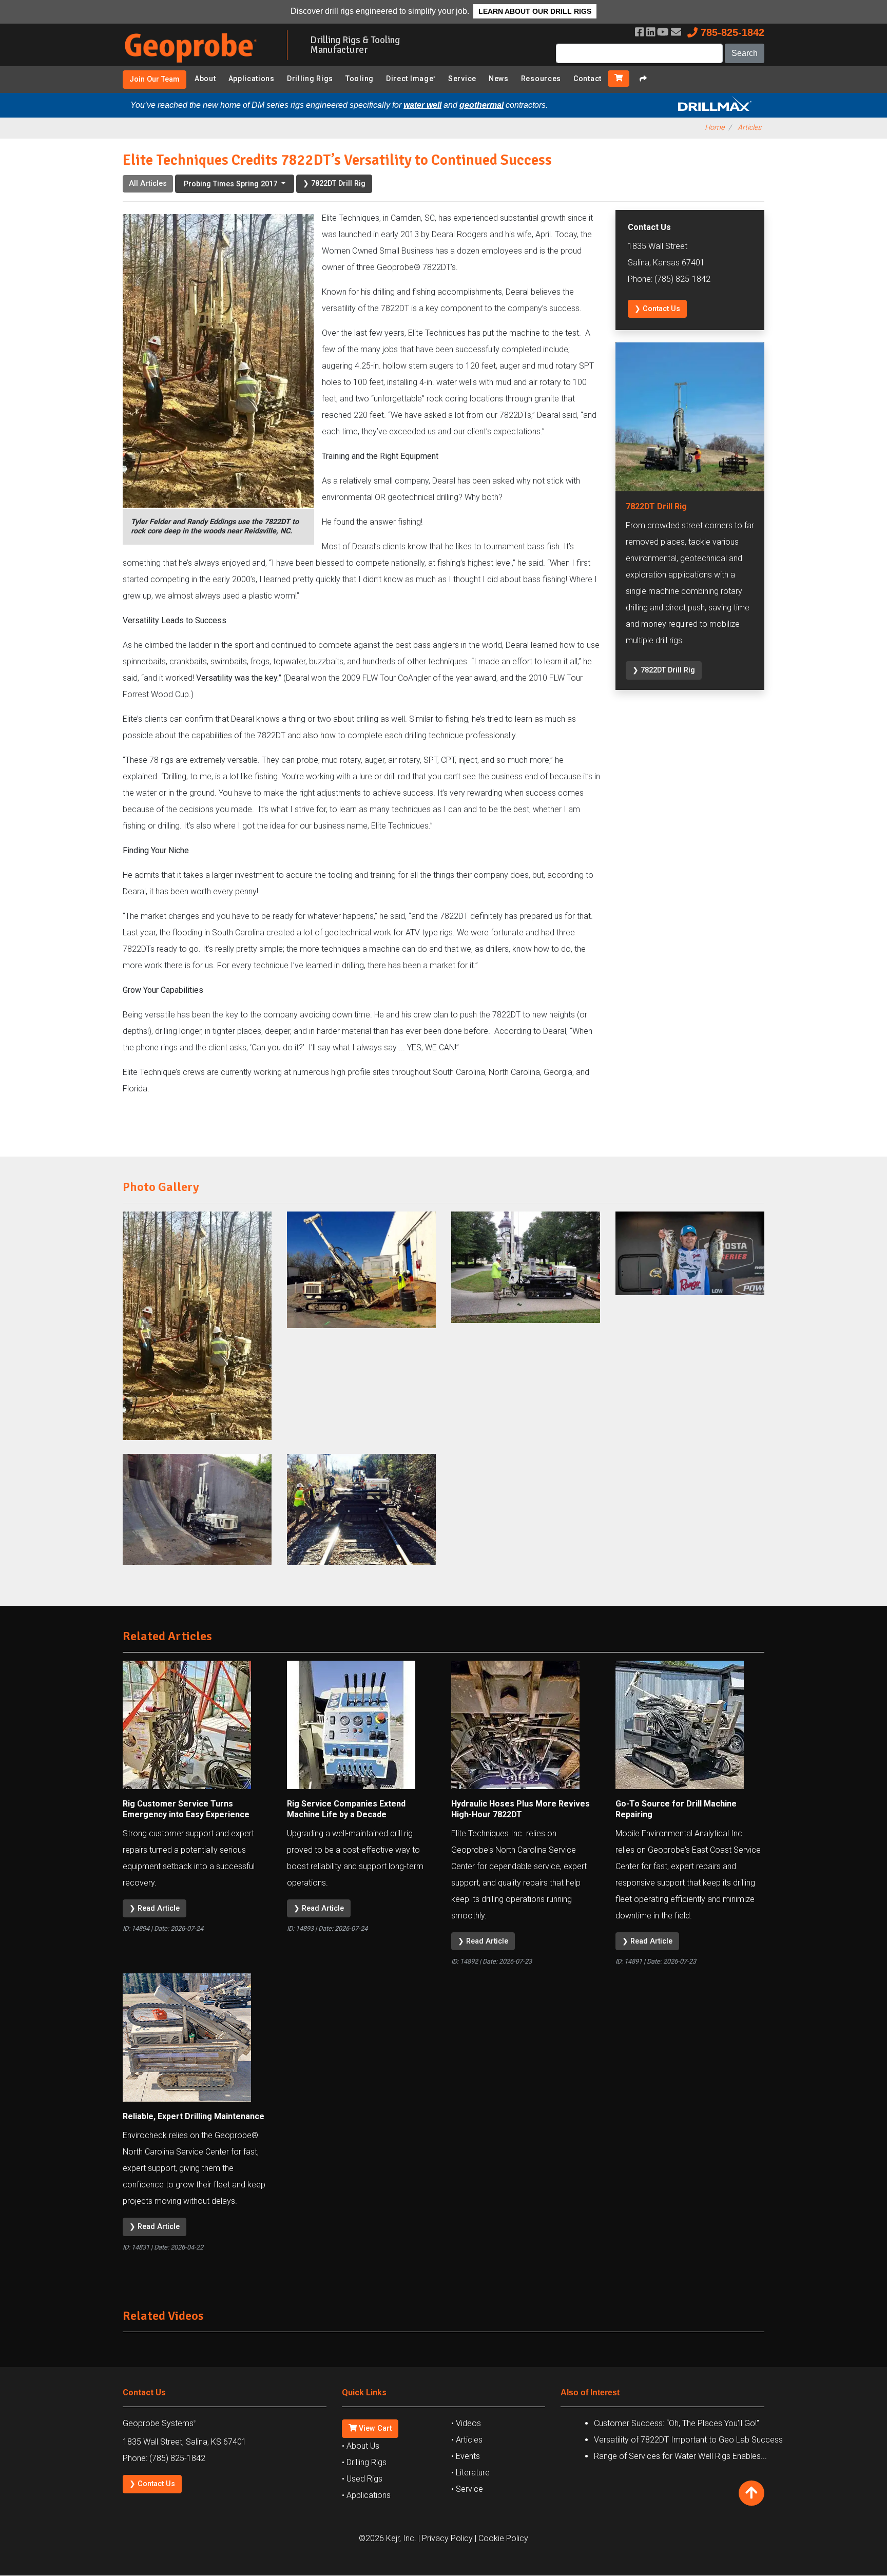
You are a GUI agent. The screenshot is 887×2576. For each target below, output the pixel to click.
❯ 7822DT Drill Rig (334, 184)
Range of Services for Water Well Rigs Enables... (680, 2456)
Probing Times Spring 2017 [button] (232, 184)
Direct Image (411, 79)
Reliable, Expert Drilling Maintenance (194, 2116)
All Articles (148, 184)
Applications (252, 79)
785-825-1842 (731, 32)
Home (715, 128)
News (499, 79)
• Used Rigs (362, 2479)
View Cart (374, 2428)
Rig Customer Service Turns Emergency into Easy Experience (186, 1809)
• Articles (467, 2440)
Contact (587, 79)
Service (462, 79)
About (205, 79)
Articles (749, 128)
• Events (466, 2456)
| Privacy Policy (446, 2538)
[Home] (197, 64)
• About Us (361, 2446)
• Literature (470, 2473)
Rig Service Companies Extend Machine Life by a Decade (346, 1809)
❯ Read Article (155, 1908)
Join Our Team (155, 79)
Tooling (360, 79)
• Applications (366, 2495)
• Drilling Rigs (364, 2462)
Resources (541, 79)
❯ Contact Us (657, 309)
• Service (467, 2489)
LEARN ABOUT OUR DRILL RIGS (535, 11)
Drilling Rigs (310, 79)
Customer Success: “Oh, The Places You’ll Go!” (677, 2423)
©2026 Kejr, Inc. (388, 2538)
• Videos (466, 2423)
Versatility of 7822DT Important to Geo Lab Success (688, 2440)
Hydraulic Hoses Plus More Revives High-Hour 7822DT (520, 1809)
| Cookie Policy (502, 2538)
